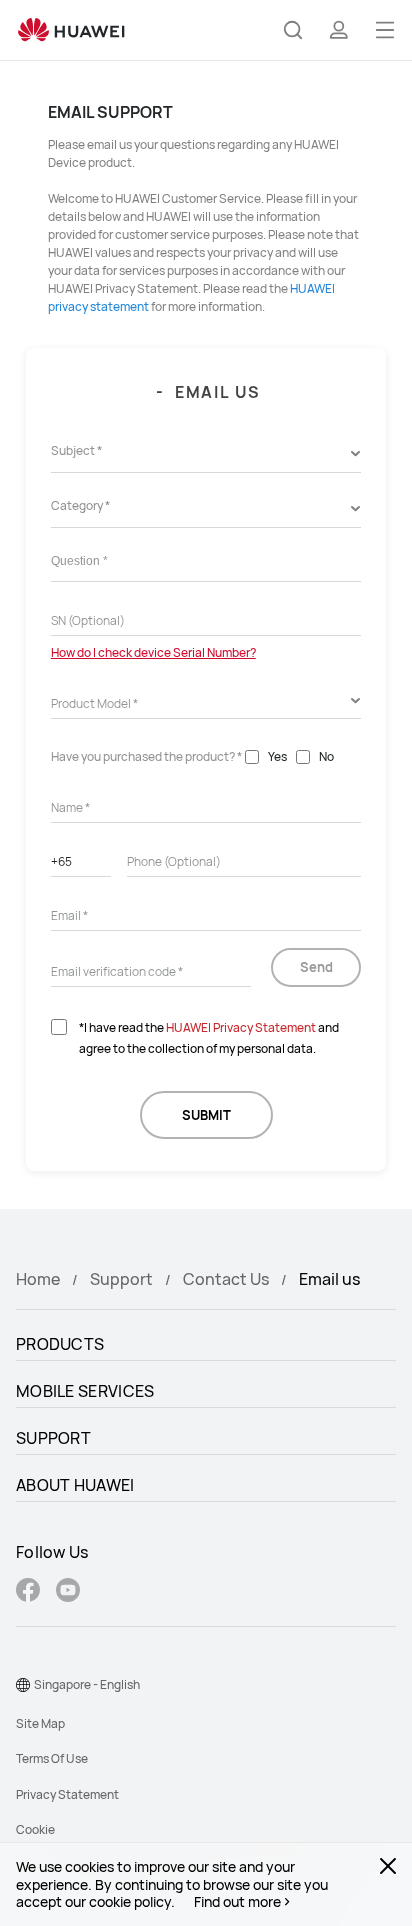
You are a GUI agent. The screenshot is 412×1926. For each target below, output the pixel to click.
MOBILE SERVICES (85, 1391)
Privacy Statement (67, 1794)
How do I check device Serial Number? (153, 652)
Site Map (40, 1723)
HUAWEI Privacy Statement (241, 1027)
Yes (277, 756)
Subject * (76, 450)
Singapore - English (87, 1684)
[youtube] (68, 1592)
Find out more (237, 1902)
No (326, 756)
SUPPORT (53, 1438)
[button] (293, 30)
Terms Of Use (52, 1758)
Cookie (35, 1829)
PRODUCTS (60, 1344)
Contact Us (226, 1279)
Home (38, 1279)
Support (121, 1279)
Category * (80, 505)
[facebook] (28, 1592)
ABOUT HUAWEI (75, 1485)
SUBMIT (206, 1115)
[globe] (23, 1685)
